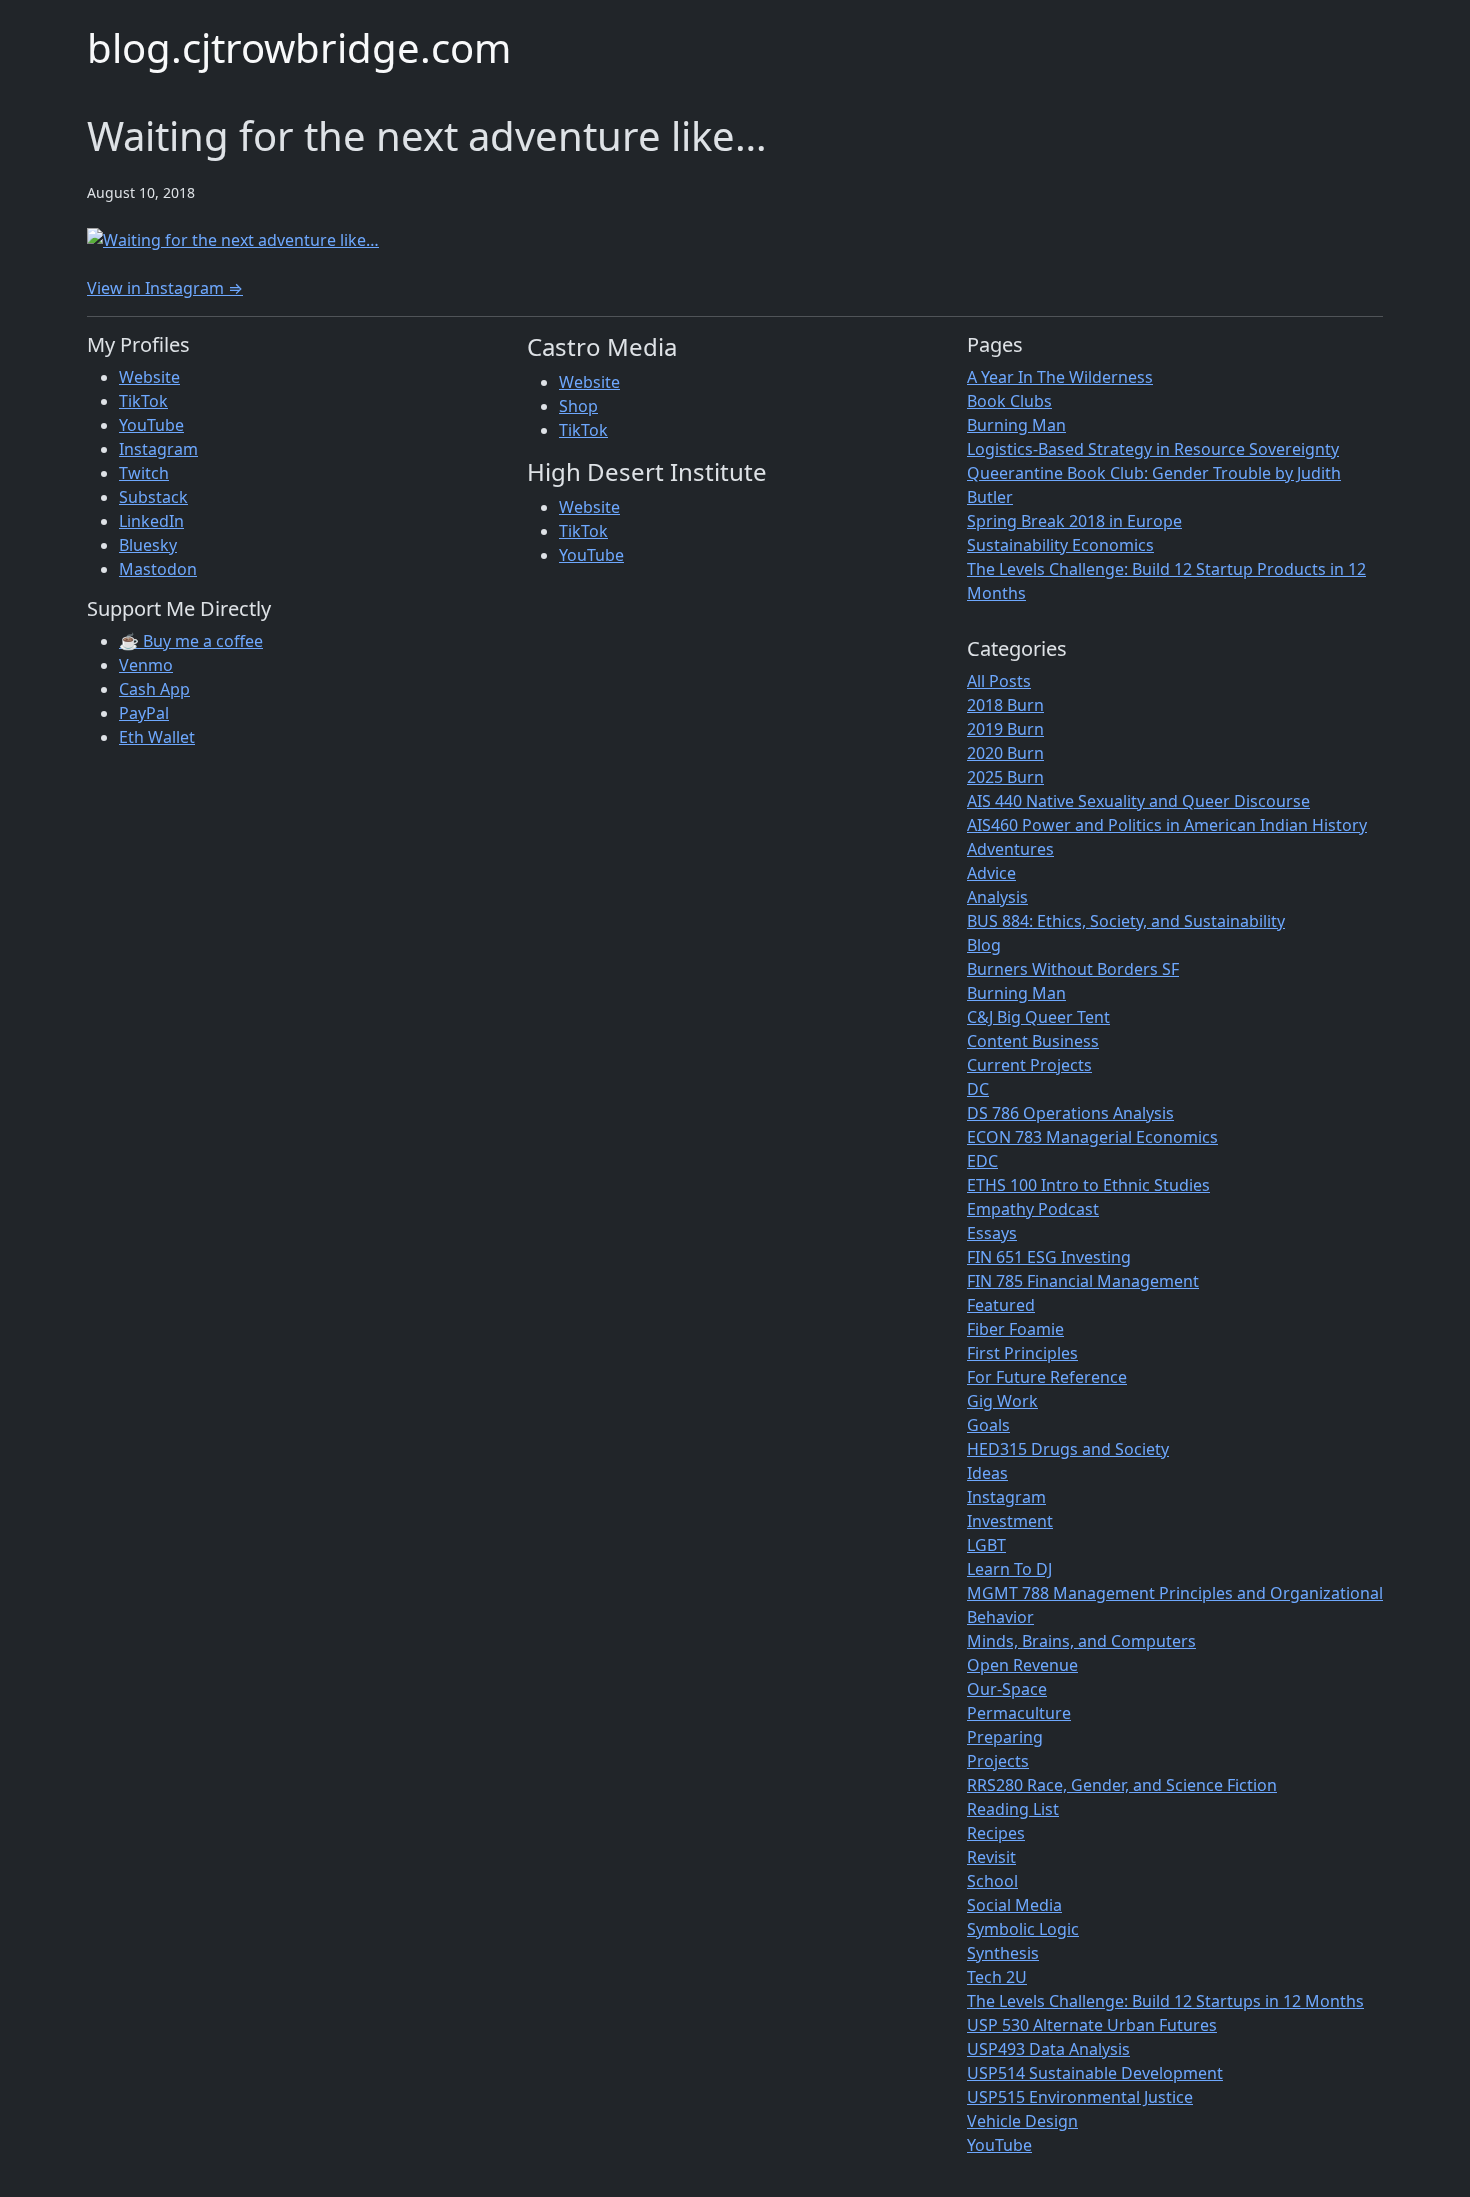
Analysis (997, 897)
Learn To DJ (1009, 1569)
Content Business (1033, 1041)
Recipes (996, 1833)
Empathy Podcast (1033, 1209)
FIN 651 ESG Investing (1049, 1257)
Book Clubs (1009, 401)
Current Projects (1029, 1065)
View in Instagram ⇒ (165, 288)
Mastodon (158, 569)
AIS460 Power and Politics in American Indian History (1167, 825)
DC (978, 1089)
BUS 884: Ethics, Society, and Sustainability (1126, 921)
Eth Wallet (157, 737)
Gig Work (1002, 1401)
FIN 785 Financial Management (1083, 1281)
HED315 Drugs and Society (1068, 1449)
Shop (578, 406)
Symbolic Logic (1023, 1929)
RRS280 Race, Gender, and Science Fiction (1122, 1785)
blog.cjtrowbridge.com (299, 47)
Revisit (991, 1857)
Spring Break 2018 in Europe (1074, 521)
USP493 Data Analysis (1048, 2049)
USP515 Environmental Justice (1080, 2097)
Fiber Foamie (1015, 1329)
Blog (984, 945)
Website (149, 377)
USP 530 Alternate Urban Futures (1092, 2025)
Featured (1001, 1305)
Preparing (1005, 1737)
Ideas (987, 1473)
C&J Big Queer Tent (1038, 1017)
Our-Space (1007, 1689)
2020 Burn (1005, 753)
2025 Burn (1005, 777)
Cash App (154, 689)
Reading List (1013, 1809)
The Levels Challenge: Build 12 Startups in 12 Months (1165, 2001)
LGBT (986, 1545)
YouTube (151, 425)
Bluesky (148, 545)
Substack (153, 497)
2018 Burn (1005, 705)
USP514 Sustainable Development (1095, 2073)
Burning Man (1016, 425)
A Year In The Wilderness (1060, 377)
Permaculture (1019, 1713)
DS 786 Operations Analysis (1070, 1113)
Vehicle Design (1022, 2121)
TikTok (143, 401)
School (992, 1881)
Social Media (1014, 1905)
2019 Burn (1005, 729)
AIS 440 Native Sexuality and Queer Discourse (1138, 801)
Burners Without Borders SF (1073, 969)
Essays (992, 1233)
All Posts (999, 681)
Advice (991, 873)
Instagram (158, 449)
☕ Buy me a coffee (191, 641)
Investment (1010, 1521)
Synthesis (1003, 1953)
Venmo (146, 665)
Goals (988, 1425)
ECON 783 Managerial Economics (1092, 1137)
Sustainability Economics (1060, 545)
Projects (998, 1761)
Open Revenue (1022, 1665)
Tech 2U (997, 1977)
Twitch (144, 473)
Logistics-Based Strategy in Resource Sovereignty (1153, 449)
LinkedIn (151, 521)
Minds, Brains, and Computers (1081, 1641)
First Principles (1022, 1353)
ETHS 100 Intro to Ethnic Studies (1088, 1185)
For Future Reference (1047, 1377)
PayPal (144, 713)
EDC (982, 1161)
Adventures (1010, 849)
